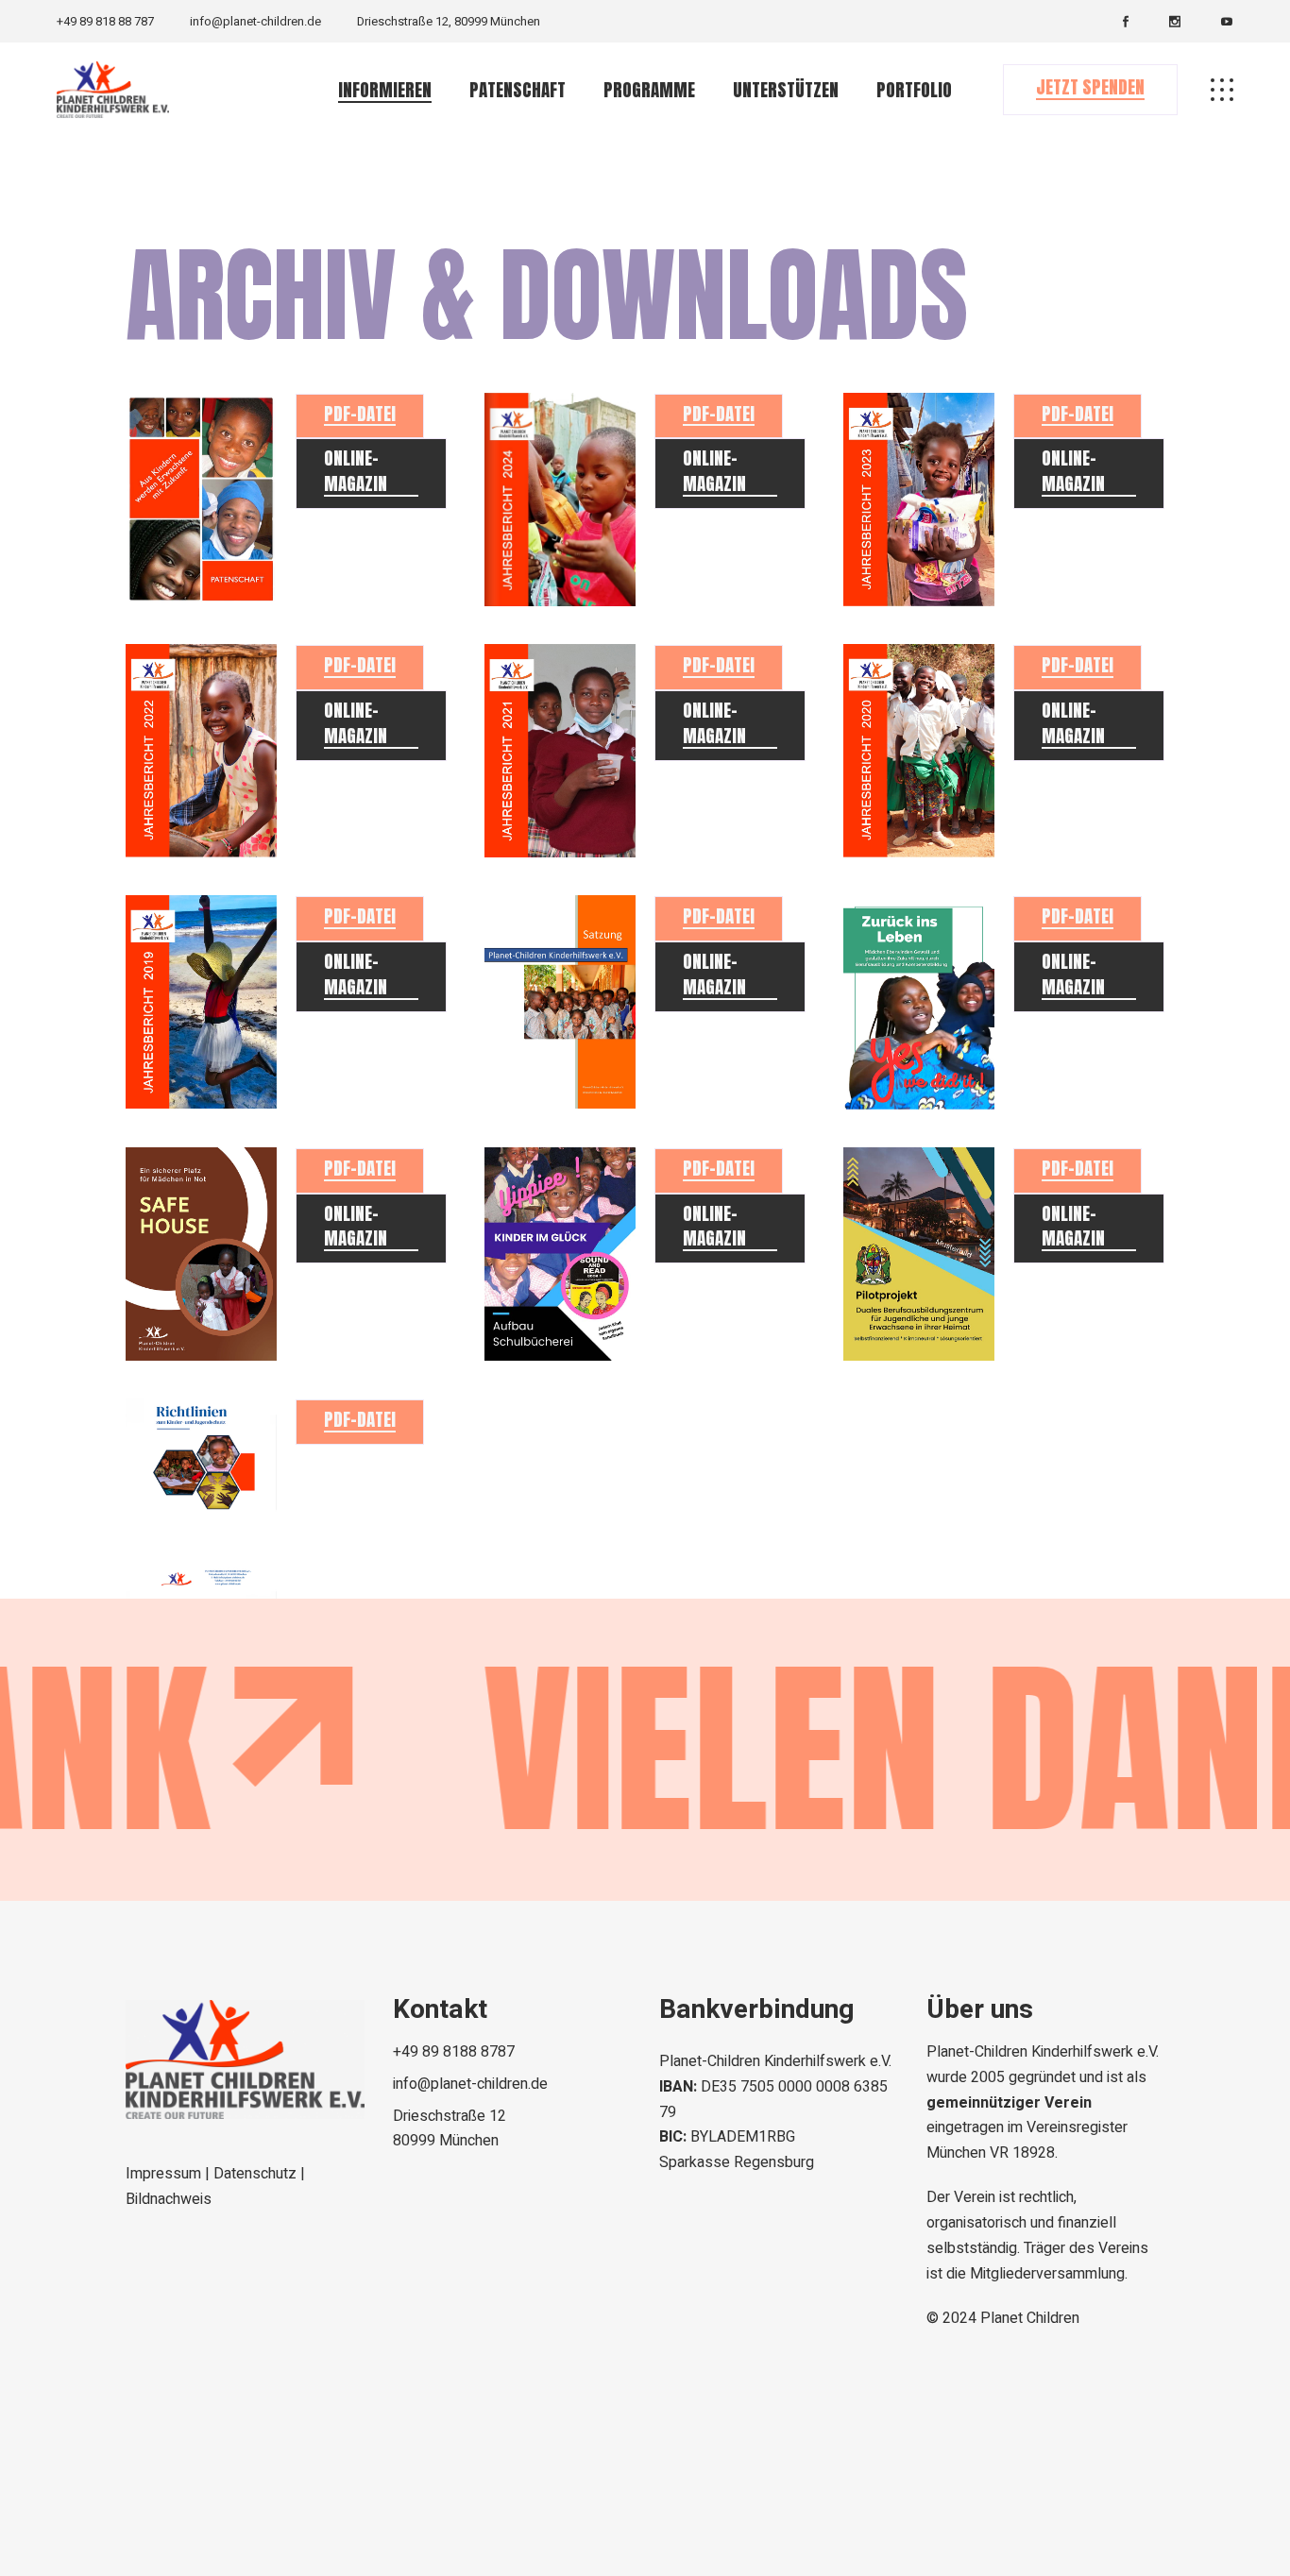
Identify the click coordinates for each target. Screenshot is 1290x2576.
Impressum (165, 2174)
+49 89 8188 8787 (454, 2052)
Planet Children (1030, 2318)
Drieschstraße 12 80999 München (450, 2129)
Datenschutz (257, 2174)
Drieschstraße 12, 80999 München (449, 21)
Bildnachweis (169, 2199)
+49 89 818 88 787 (105, 21)
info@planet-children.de (255, 21)
